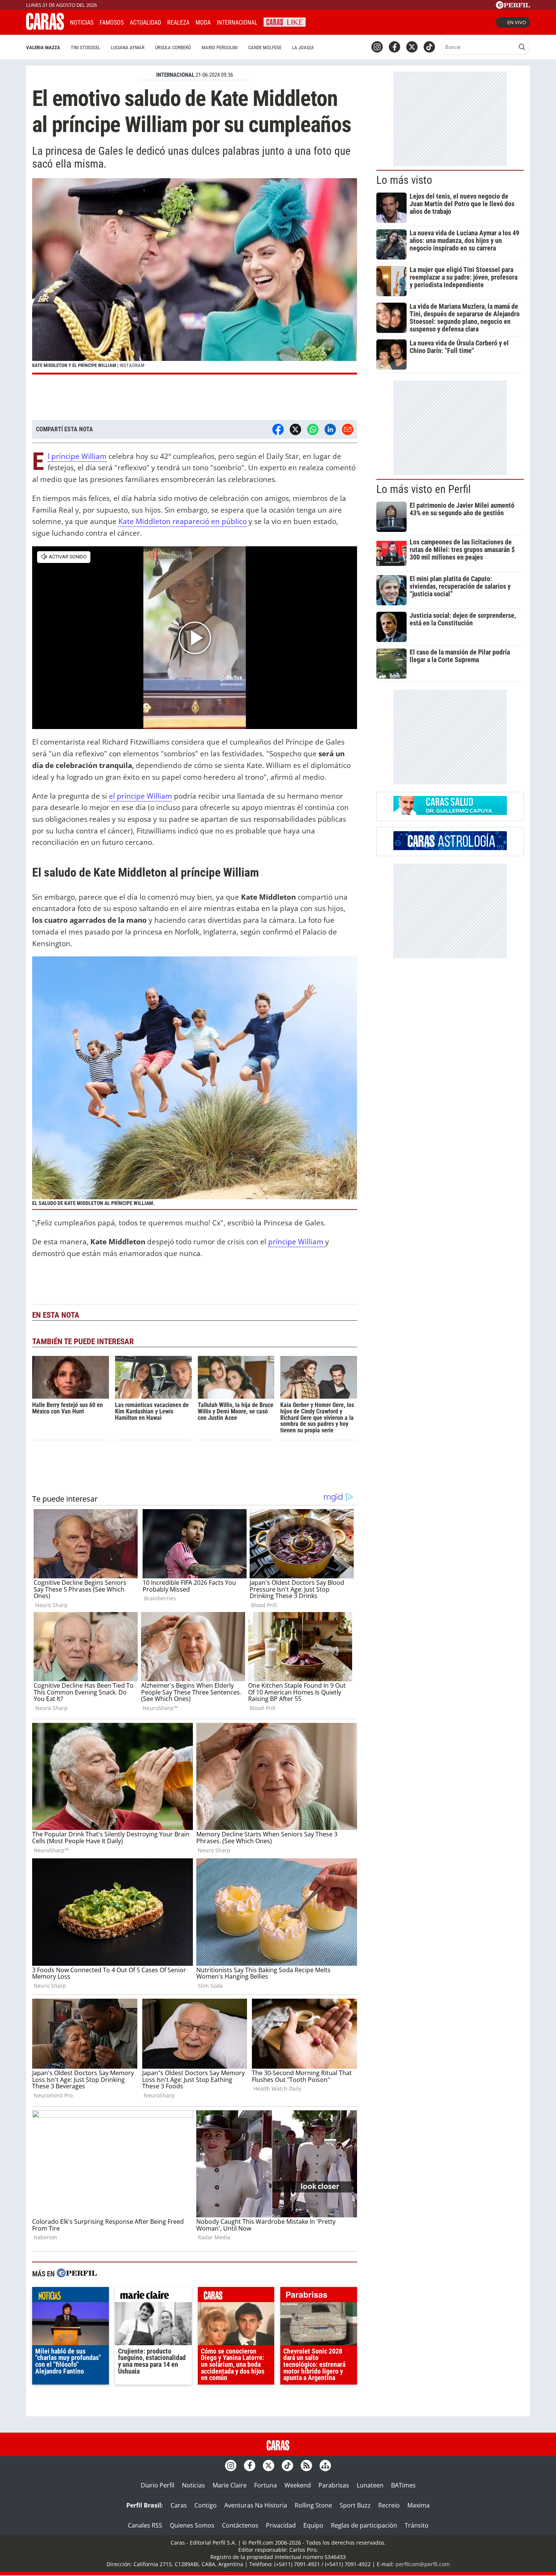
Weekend (298, 2485)
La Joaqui (303, 47)
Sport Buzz (355, 2505)
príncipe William (297, 1241)
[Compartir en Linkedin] (330, 429)
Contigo (206, 2505)
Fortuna (266, 2485)
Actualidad (145, 23)
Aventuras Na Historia (256, 2505)
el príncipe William (141, 796)
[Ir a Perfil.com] (513, 6)
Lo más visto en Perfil (424, 489)
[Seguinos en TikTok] (429, 47)
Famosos (112, 23)
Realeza (178, 23)
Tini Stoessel (85, 47)
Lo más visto (404, 180)
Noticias (82, 23)
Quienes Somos (192, 2525)
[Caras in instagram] (377, 47)
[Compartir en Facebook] (278, 429)
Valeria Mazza (43, 47)
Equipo (313, 2525)
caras (236, 2296)
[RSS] (306, 2466)
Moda (203, 23)
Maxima (419, 2505)
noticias (71, 2296)
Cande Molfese (265, 47)
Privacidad (281, 2525)
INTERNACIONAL (175, 75)
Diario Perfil (158, 2485)
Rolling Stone (313, 2505)
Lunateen (370, 2485)
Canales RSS (145, 2525)
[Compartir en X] (295, 429)
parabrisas (319, 2296)
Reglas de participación (364, 2525)
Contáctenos (240, 2525)
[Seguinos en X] (412, 47)
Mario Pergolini (220, 47)
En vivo (517, 22)
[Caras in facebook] (394, 47)
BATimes (403, 2485)
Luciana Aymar (128, 47)
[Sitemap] (325, 2466)
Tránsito (417, 2525)
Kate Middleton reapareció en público (182, 521)
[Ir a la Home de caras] (45, 28)
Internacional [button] (237, 23)
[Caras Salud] (450, 813)
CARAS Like (285, 21)
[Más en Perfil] (77, 2274)
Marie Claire (230, 2485)
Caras (179, 2505)
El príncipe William (77, 456)
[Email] (348, 429)
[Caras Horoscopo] (450, 848)
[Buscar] (522, 47)
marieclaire (153, 2296)
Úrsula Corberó (173, 47)
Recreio (389, 2505)
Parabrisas (334, 2485)
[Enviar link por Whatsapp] (313, 429)
